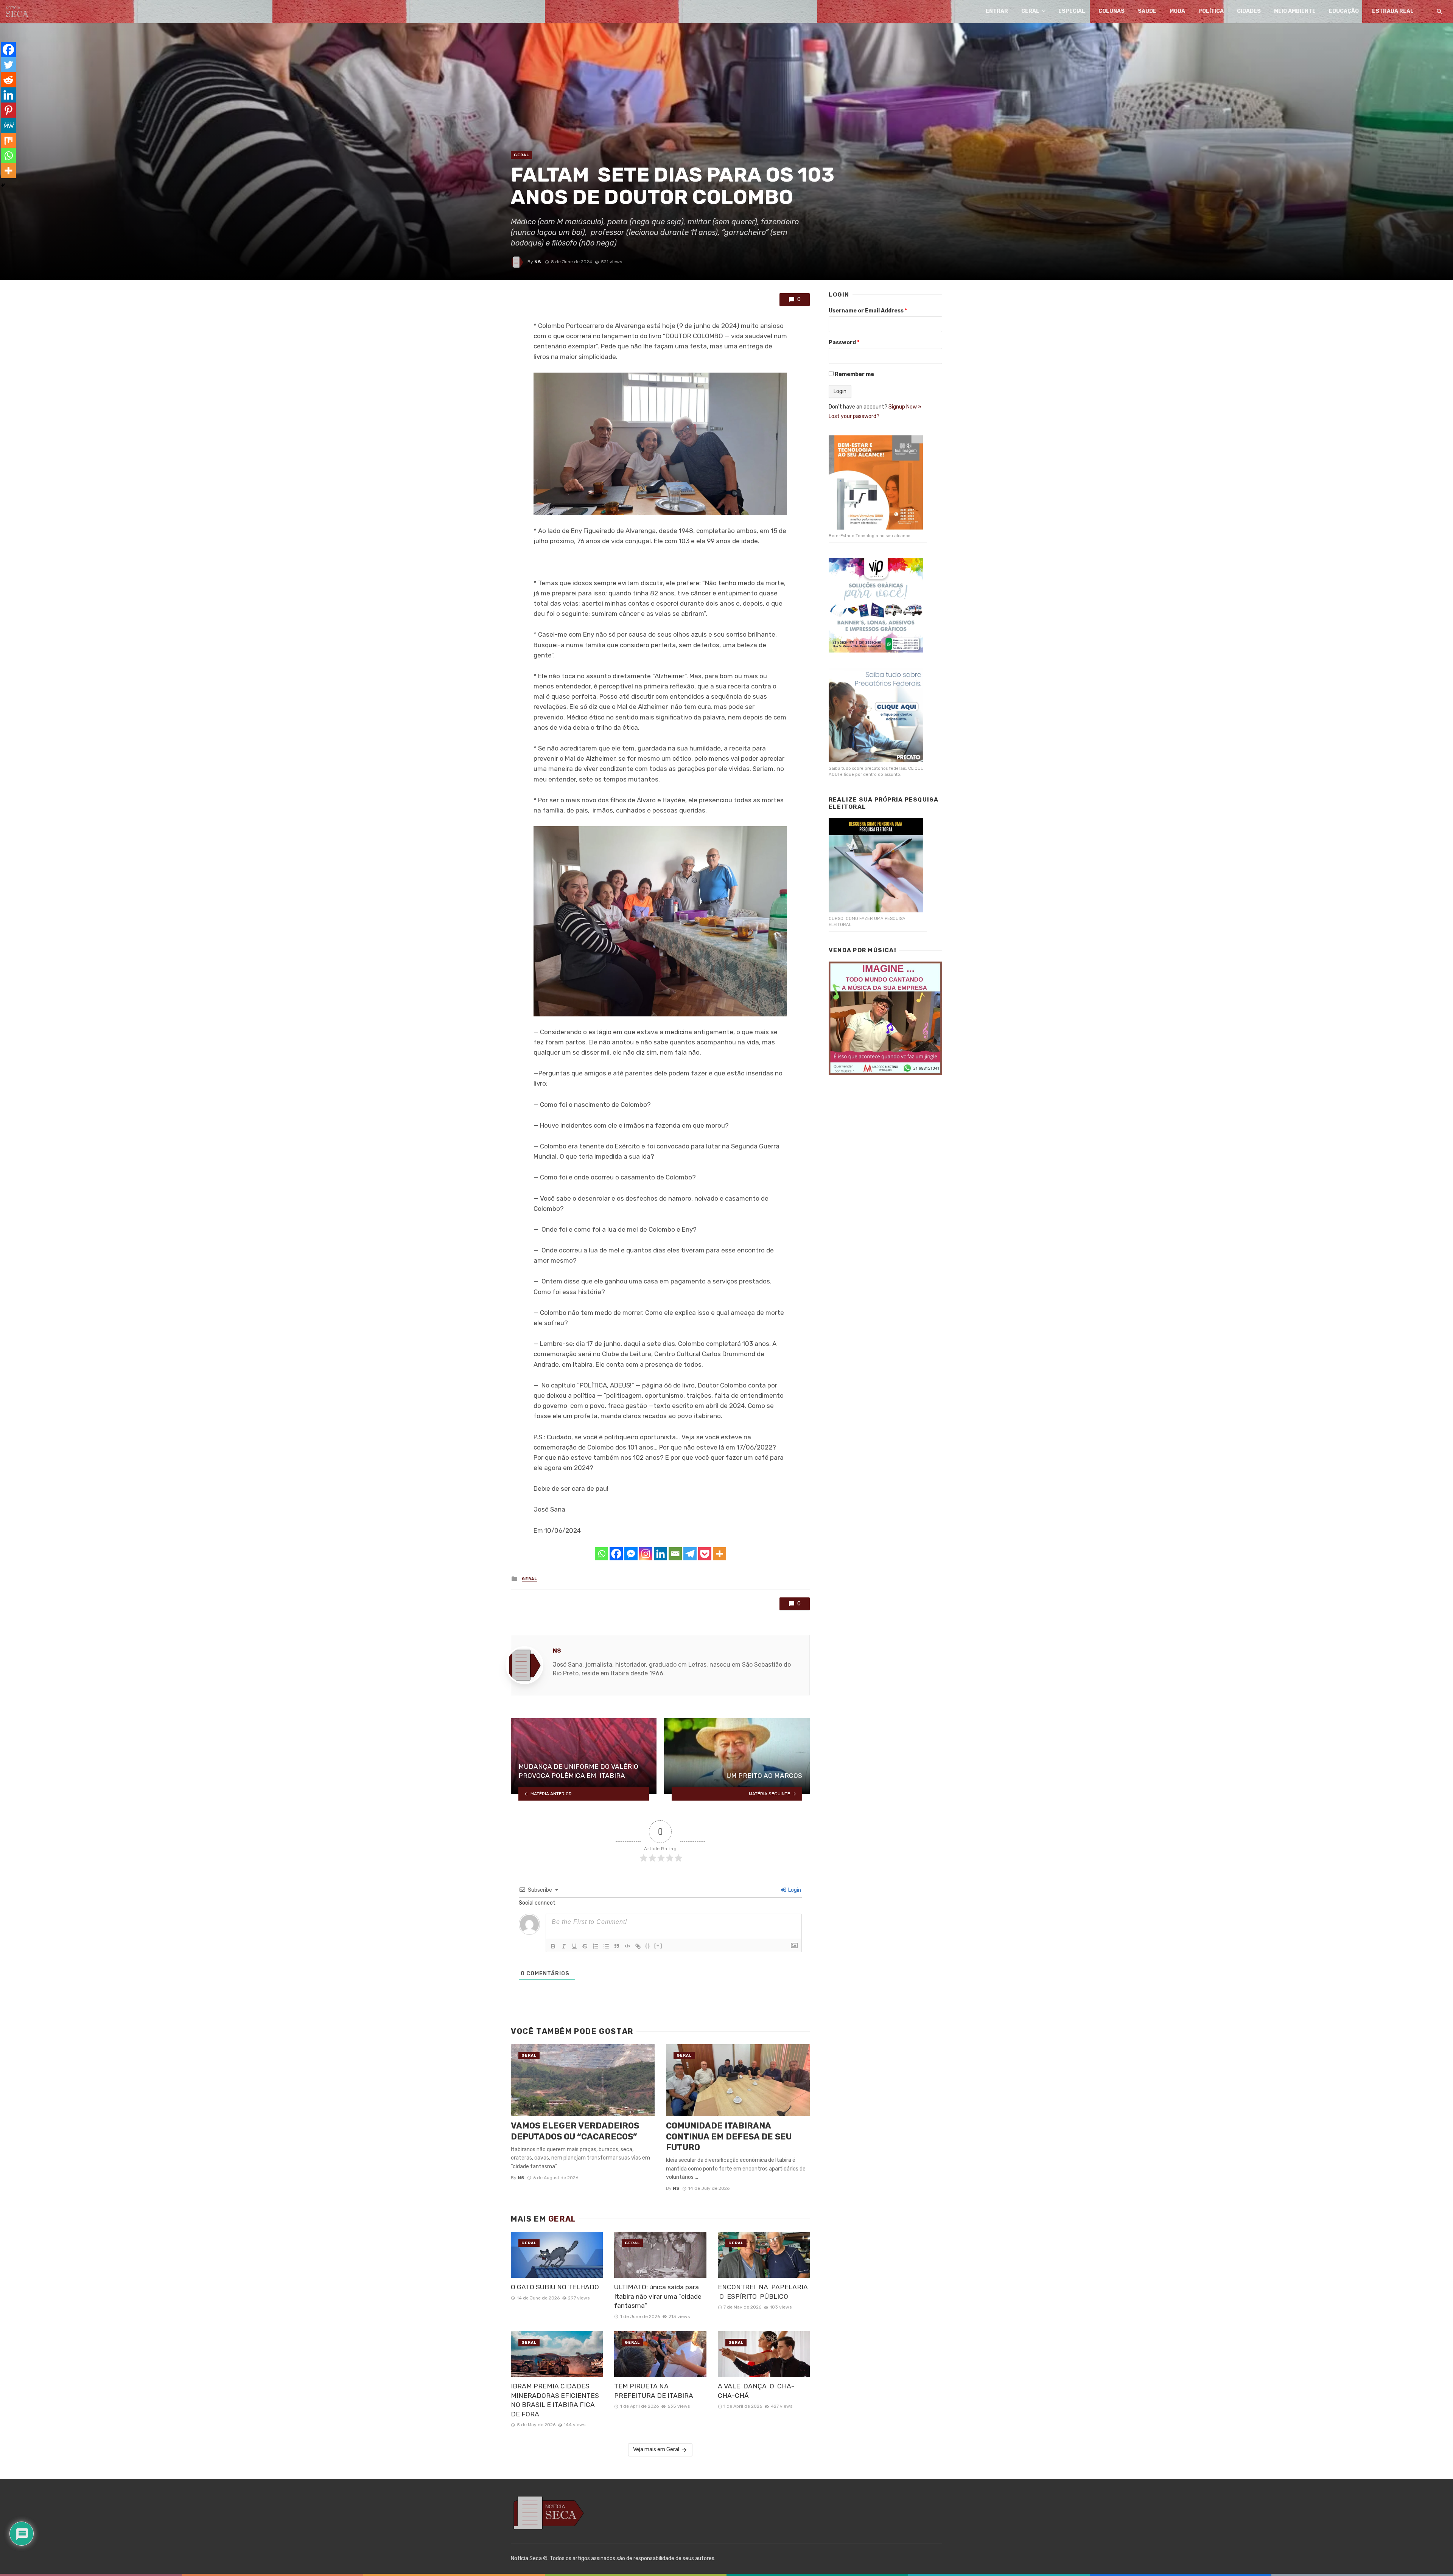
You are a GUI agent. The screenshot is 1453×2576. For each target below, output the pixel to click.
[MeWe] (8, 125)
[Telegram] (690, 1554)
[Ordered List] (596, 1946)
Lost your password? (854, 416)
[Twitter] (8, 65)
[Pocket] (705, 1554)
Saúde (1147, 11)
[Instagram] (646, 1554)
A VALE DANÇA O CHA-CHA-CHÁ (756, 2391)
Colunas (1112, 11)
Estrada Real (1393, 11)
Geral (1030, 11)
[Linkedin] (660, 1554)
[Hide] (3, 185)
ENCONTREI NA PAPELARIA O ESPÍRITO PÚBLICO (763, 2292)
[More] (719, 1554)
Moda (1177, 11)
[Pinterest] (8, 110)
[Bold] (553, 1946)
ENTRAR (997, 11)
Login (794, 1890)
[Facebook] (616, 1554)
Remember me (854, 374)
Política (1211, 11)
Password (844, 343)
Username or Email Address (868, 311)
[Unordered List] (606, 1946)
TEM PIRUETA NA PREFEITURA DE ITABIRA (655, 2391)
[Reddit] (8, 80)
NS (538, 262)
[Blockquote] (617, 1946)
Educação (1344, 11)
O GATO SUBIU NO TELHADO (555, 2287)
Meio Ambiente (1295, 11)
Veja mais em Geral (656, 2449)
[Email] (675, 1554)
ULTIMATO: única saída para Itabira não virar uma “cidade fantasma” (658, 2296)
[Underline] (574, 1946)
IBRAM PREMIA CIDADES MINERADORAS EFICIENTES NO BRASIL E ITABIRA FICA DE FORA (555, 2400)
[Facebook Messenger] (631, 1554)
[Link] (638, 1946)
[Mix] (8, 140)
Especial (1072, 11)
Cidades (1249, 11)
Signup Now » (905, 407)
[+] (658, 1946)
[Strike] (585, 1946)
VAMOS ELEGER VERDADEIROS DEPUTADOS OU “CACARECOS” (575, 2131)
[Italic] (564, 1946)
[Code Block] (627, 1946)
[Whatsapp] (601, 1554)
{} (648, 1946)
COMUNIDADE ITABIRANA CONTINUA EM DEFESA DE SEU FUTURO (729, 2136)
